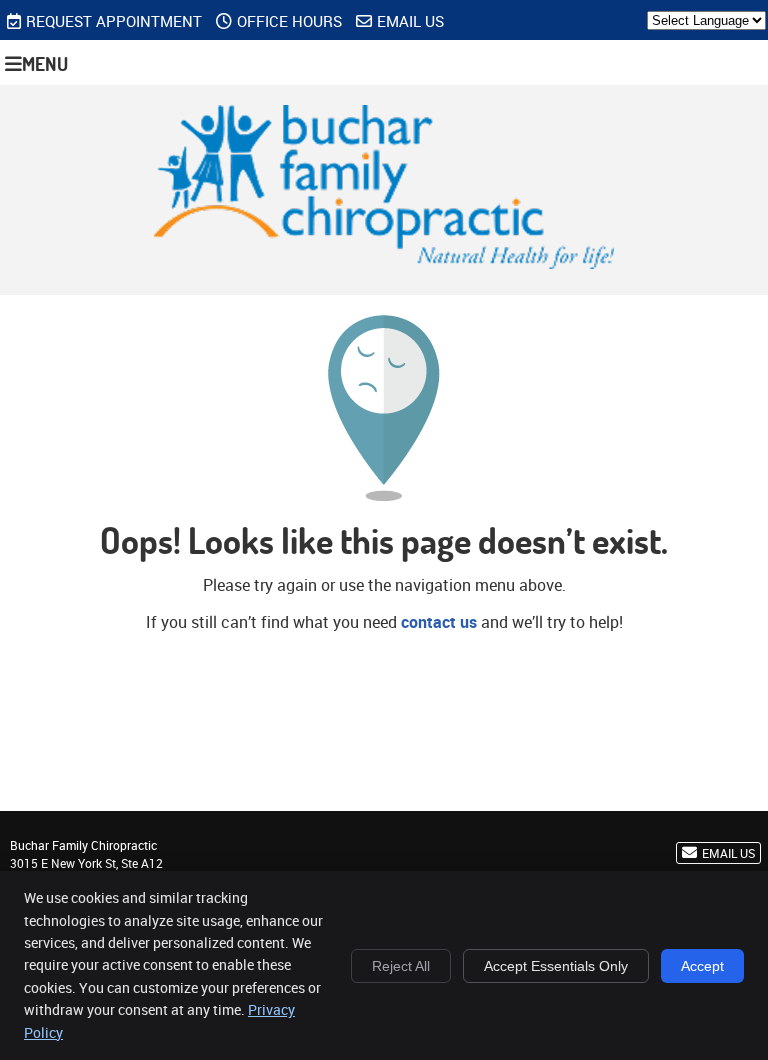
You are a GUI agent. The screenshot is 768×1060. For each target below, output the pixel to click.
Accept (702, 966)
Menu (45, 63)
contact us (439, 622)
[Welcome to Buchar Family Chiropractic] (384, 263)
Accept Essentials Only (556, 966)
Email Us (410, 21)
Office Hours (289, 21)
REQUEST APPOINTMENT (114, 21)
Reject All (401, 966)
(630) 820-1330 (705, 51)
